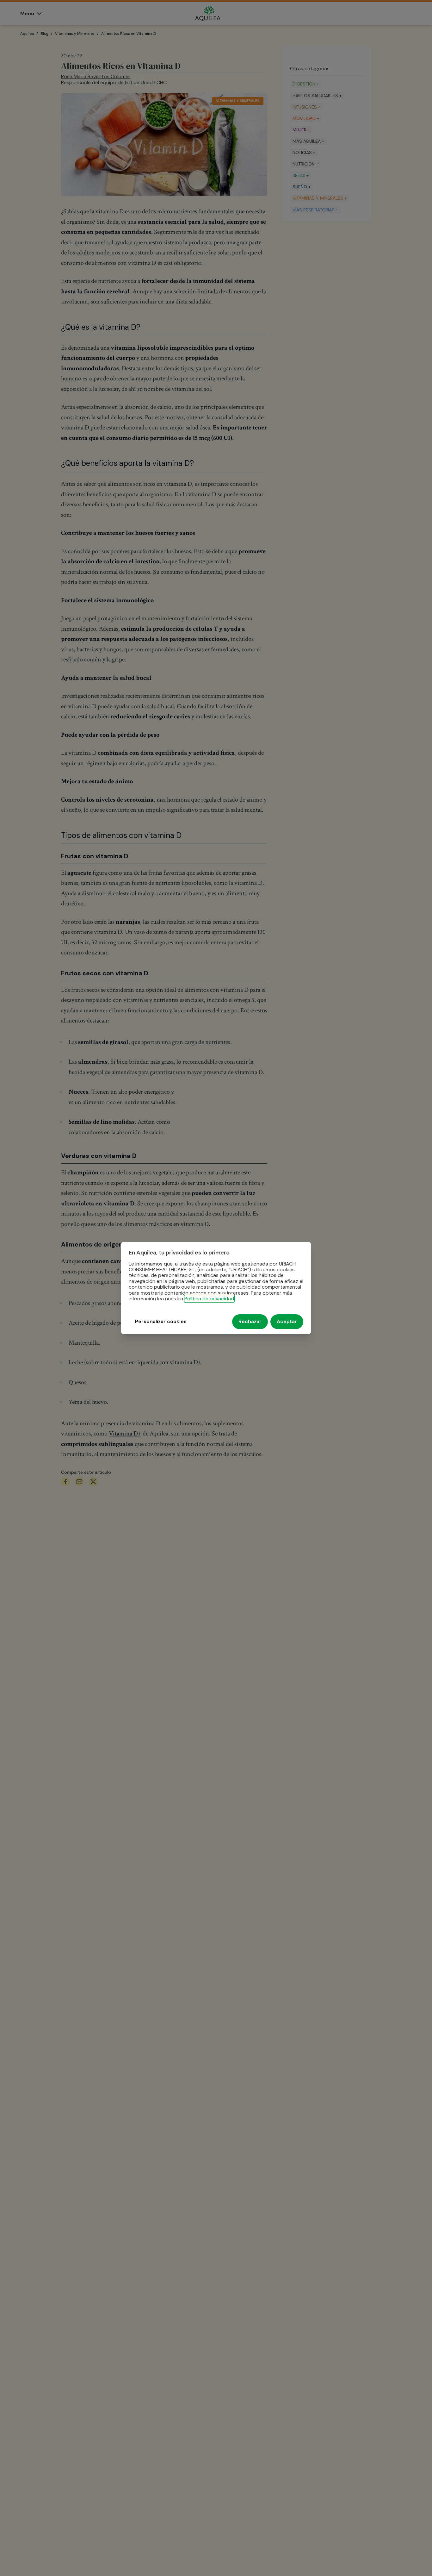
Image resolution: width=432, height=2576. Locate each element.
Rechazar (250, 1322)
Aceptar (287, 1322)
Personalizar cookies (161, 1322)
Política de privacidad (209, 1299)
